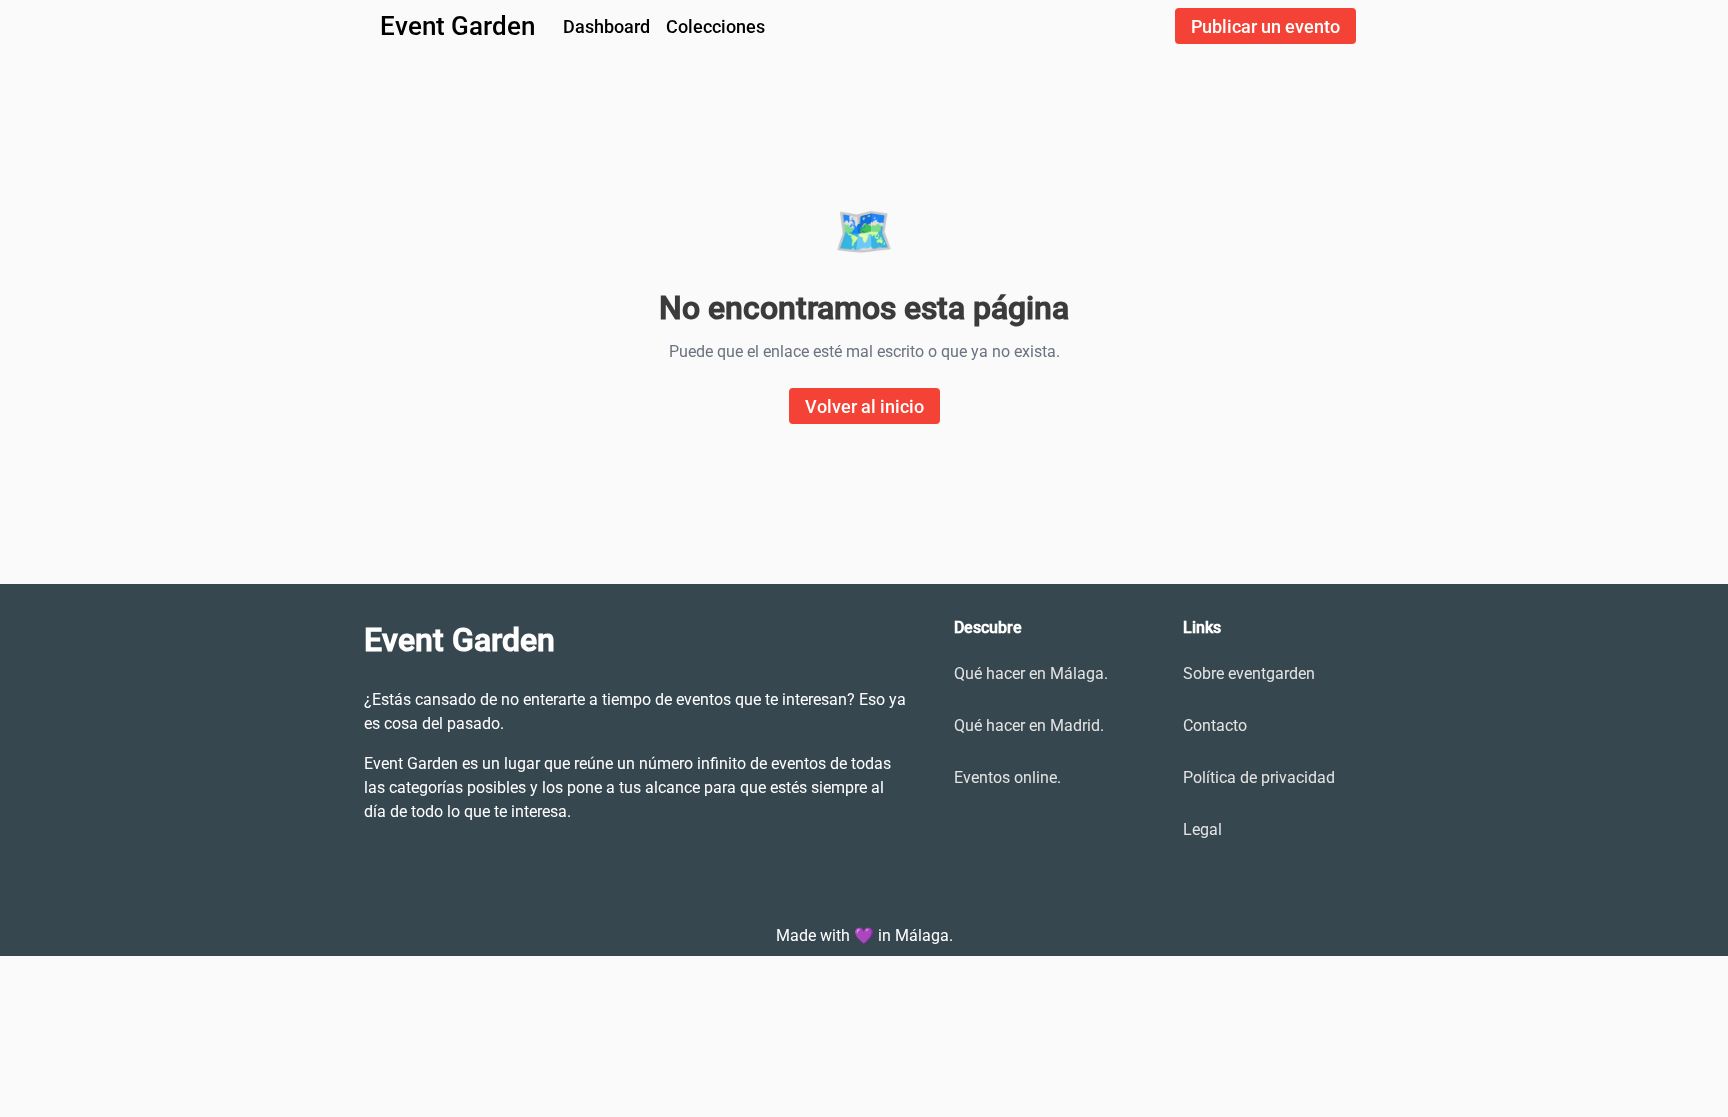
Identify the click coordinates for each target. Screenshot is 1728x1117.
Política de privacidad (1259, 777)
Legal (1202, 829)
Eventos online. (1007, 777)
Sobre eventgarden (1249, 673)
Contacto (1215, 725)
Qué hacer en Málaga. (1031, 673)
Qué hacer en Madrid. (1029, 725)
